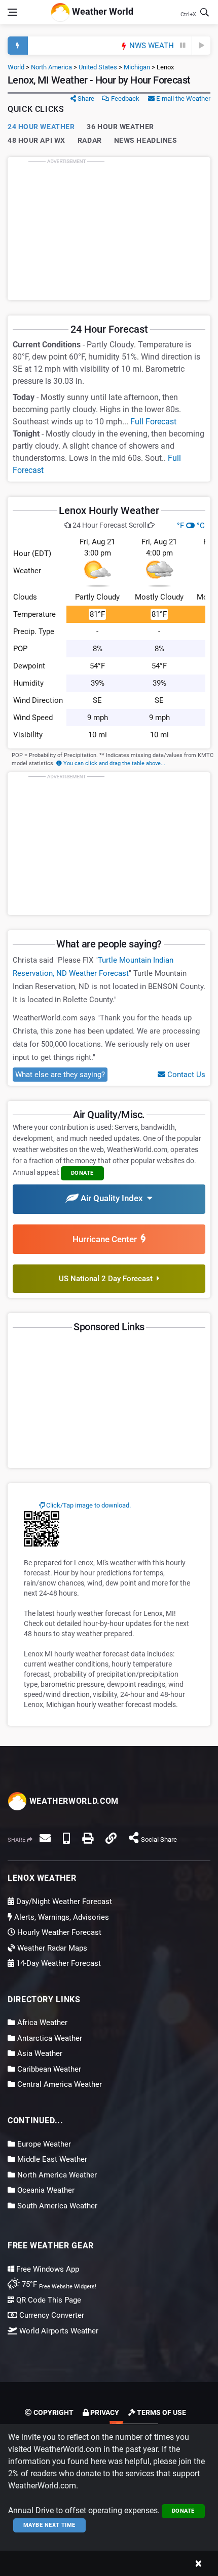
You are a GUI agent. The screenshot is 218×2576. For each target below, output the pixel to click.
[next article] (201, 46)
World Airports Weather (58, 2331)
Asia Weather (39, 2053)
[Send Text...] (66, 1838)
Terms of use (161, 2412)
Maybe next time (49, 2525)
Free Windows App (47, 2269)
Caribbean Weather (48, 2069)
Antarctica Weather (49, 2038)
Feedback (124, 98)
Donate (183, 2511)
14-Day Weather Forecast (58, 1963)
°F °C (191, 526)
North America (51, 67)
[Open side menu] (12, 12)
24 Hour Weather (41, 127)
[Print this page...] (88, 1838)
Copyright (53, 2412)
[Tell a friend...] (45, 1838)
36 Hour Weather (120, 127)
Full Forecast (153, 422)
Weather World (102, 11)
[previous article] (183, 46)
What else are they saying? (60, 1075)
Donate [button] (82, 1173)
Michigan (137, 67)
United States (98, 67)
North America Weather (56, 2175)
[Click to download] (42, 1528)
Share (85, 98)
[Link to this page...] (111, 1838)
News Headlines (146, 140)
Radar (90, 140)
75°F (58, 2284)
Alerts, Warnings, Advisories (61, 1917)
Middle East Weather (51, 2159)
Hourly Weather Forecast (58, 1932)
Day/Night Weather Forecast (63, 1901)
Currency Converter (51, 2315)
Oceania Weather (45, 2190)
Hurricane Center (107, 1239)
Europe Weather (43, 2144)
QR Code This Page (48, 2300)
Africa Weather (41, 2023)
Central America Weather (59, 2084)
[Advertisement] (109, 228)
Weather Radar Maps (51, 1948)
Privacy (104, 2412)
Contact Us (185, 1075)
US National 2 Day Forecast (108, 1279)
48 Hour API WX (37, 140)
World (16, 67)
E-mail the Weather (183, 98)
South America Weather (56, 2206)
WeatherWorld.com (73, 1801)
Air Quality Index (113, 1198)
